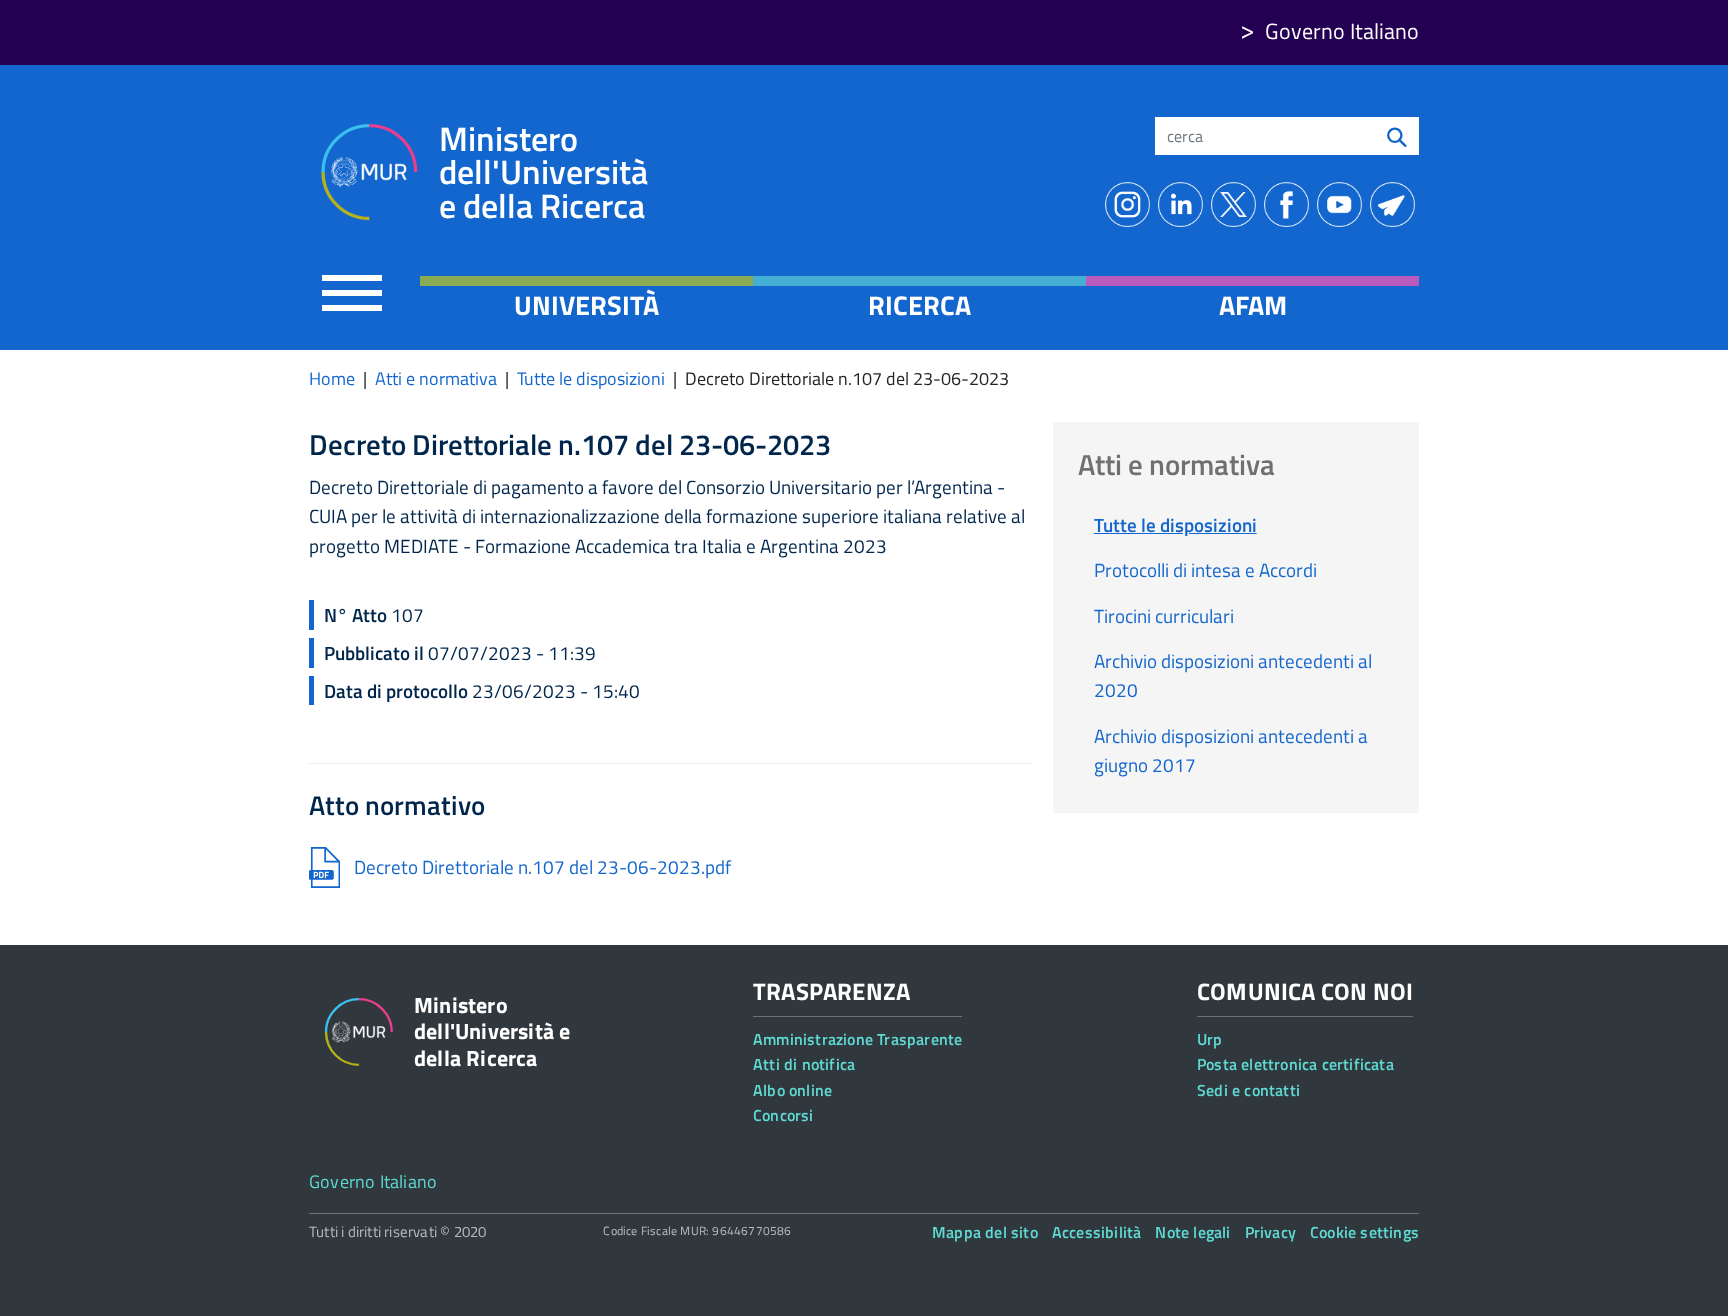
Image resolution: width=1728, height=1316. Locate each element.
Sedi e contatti (1248, 1090)
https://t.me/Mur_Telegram (1396, 204)
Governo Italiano (1342, 31)
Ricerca (919, 305)
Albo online (792, 1090)
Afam (1253, 305)
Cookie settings (1364, 1232)
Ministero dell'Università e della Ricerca (543, 172)
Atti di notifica (804, 1064)
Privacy (1270, 1232)
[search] (1397, 136)
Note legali (1192, 1232)
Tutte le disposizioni (591, 378)
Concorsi (783, 1115)
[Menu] (352, 292)
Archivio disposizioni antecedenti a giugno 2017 (1231, 750)
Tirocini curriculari (1164, 615)
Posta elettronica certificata (1295, 1064)
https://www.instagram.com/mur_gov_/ (1131, 204)
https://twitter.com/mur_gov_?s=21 (1237, 204)
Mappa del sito (985, 1232)
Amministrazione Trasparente (857, 1039)
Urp (1210, 1039)
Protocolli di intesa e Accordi (1205, 569)
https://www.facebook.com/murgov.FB (1290, 204)
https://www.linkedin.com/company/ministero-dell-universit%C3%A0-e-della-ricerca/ (1184, 204)
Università (586, 305)
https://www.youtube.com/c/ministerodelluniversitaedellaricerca (1343, 204)
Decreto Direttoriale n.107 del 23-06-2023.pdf (542, 866)
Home (332, 378)
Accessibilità (1097, 1232)
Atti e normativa (436, 378)
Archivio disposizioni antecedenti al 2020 (1233, 675)
